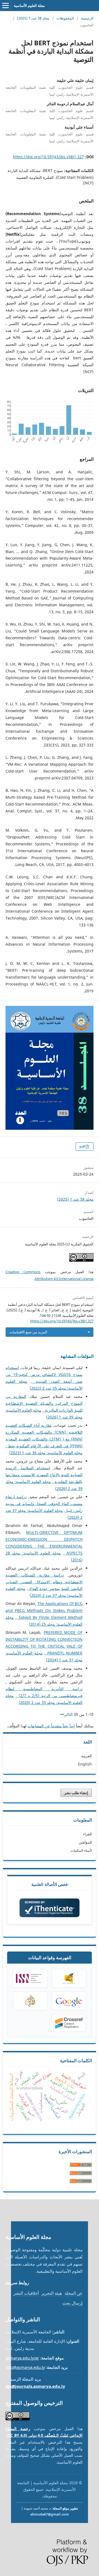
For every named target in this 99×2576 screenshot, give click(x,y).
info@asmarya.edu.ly (25, 2367)
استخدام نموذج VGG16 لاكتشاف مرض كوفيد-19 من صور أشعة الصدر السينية (44, 1374)
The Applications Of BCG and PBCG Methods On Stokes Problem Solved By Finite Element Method (44, 1610)
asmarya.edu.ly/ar (22, 2358)
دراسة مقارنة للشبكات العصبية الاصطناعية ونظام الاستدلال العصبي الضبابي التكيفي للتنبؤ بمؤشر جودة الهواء (44, 1582)
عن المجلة (74, 2293)
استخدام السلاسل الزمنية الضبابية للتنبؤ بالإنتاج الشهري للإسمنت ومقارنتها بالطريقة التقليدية (44, 1475)
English (85, 1764)
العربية (86, 1756)
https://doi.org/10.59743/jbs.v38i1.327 (48, 157)
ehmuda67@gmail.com (50, 2514)
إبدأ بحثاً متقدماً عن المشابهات (51, 1726)
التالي (68, 1714)
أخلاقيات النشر (26, 2293)
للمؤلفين (85, 1842)
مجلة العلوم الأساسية (29, 5)
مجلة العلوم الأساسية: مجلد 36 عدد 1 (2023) (46, 1453)
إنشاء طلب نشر (76, 1793)
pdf (83, 1147)
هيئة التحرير (52, 2293)
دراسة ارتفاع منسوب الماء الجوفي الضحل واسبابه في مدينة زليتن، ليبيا (44, 1504)
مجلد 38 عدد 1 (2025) (33, 18)
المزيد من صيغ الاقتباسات (28, 1332)
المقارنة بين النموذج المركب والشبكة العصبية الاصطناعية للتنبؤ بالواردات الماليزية (44, 1403)
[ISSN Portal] (30, 1978)
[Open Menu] (5, 5)
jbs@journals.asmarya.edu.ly (35, 2386)
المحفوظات (65, 18)
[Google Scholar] (69, 2001)
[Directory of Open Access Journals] (69, 1978)
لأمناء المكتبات (81, 1850)
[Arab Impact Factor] (30, 2001)
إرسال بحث (72, 2303)
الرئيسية (87, 18)
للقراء (87, 1834)
